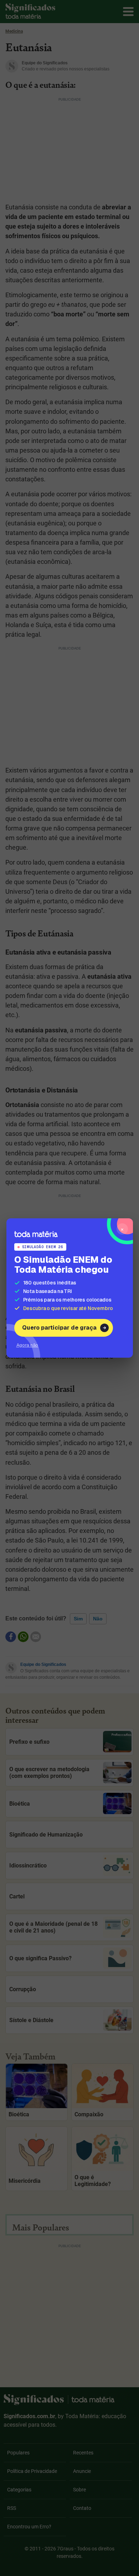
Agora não (27, 1345)
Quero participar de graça (59, 1328)
